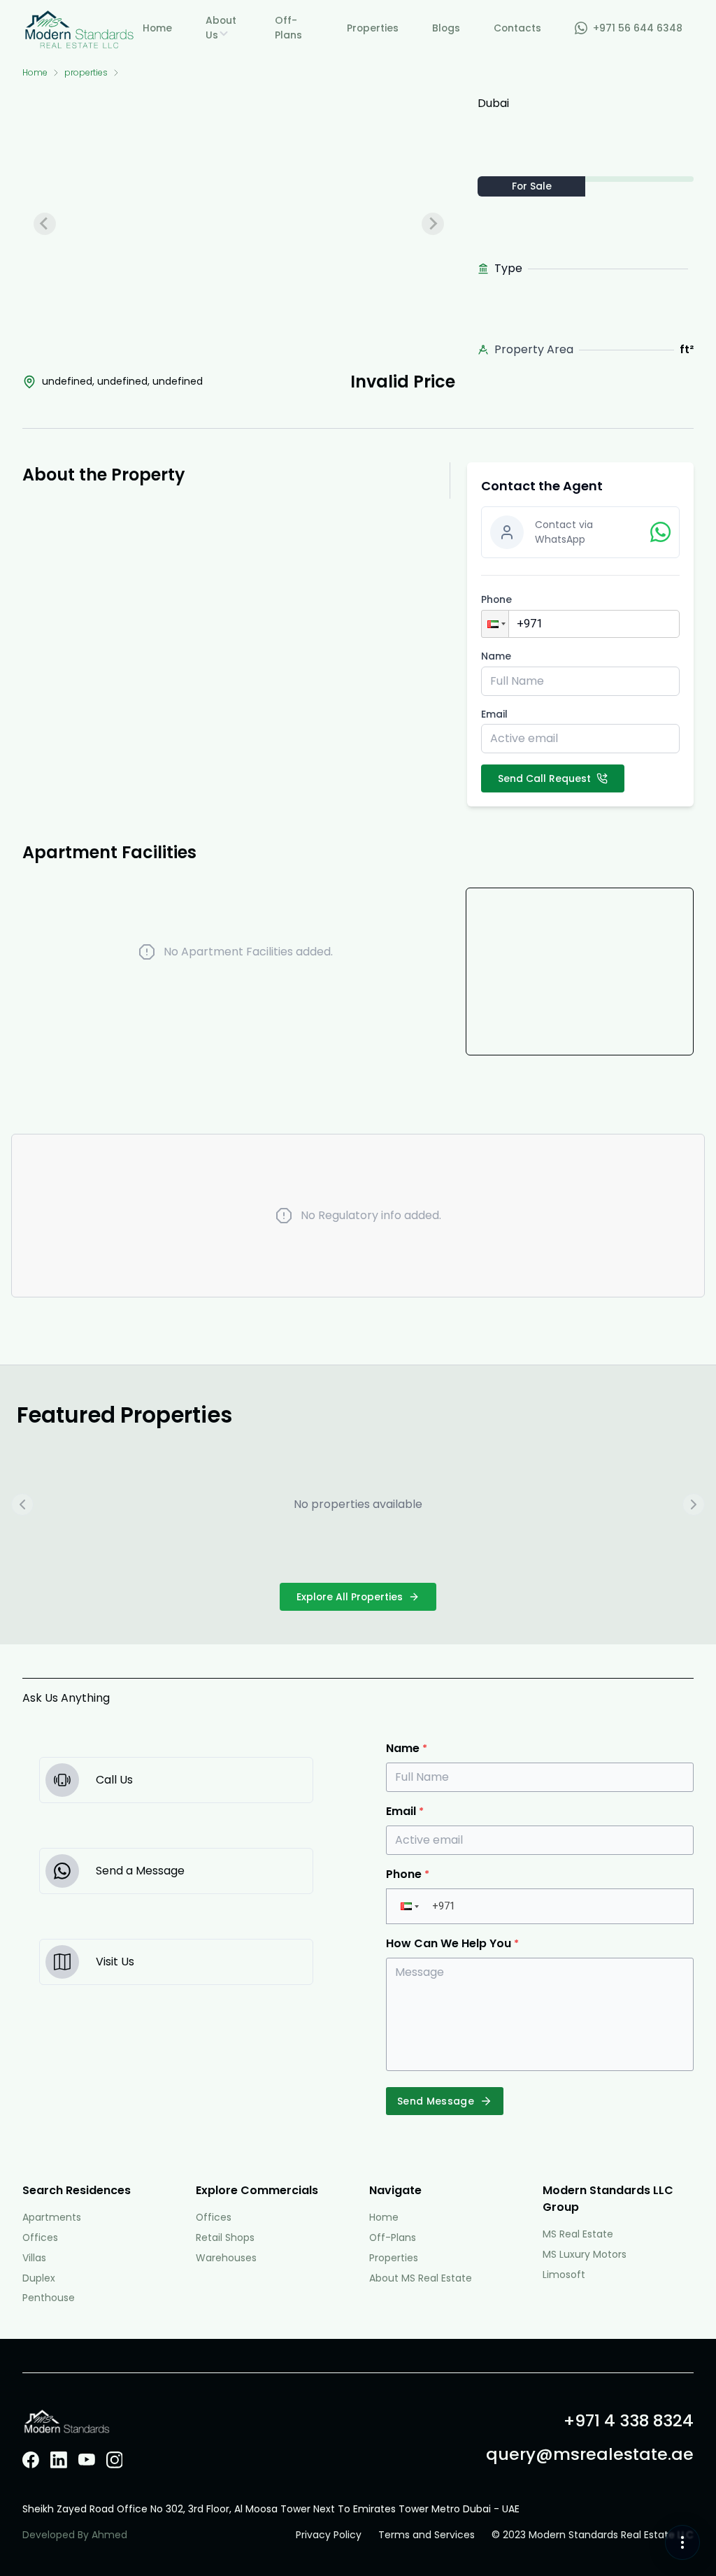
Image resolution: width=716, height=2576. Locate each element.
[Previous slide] (45, 224)
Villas (34, 2258)
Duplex (39, 2278)
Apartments (52, 2217)
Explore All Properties (350, 1597)
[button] (495, 624)
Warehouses (226, 2258)
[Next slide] (433, 224)
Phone (496, 599)
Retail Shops (225, 2237)
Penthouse (49, 2298)
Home (35, 73)
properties (86, 73)
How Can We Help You (452, 1943)
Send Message (436, 2101)
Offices (40, 2237)
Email (494, 714)
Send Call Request (544, 778)
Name (496, 656)
